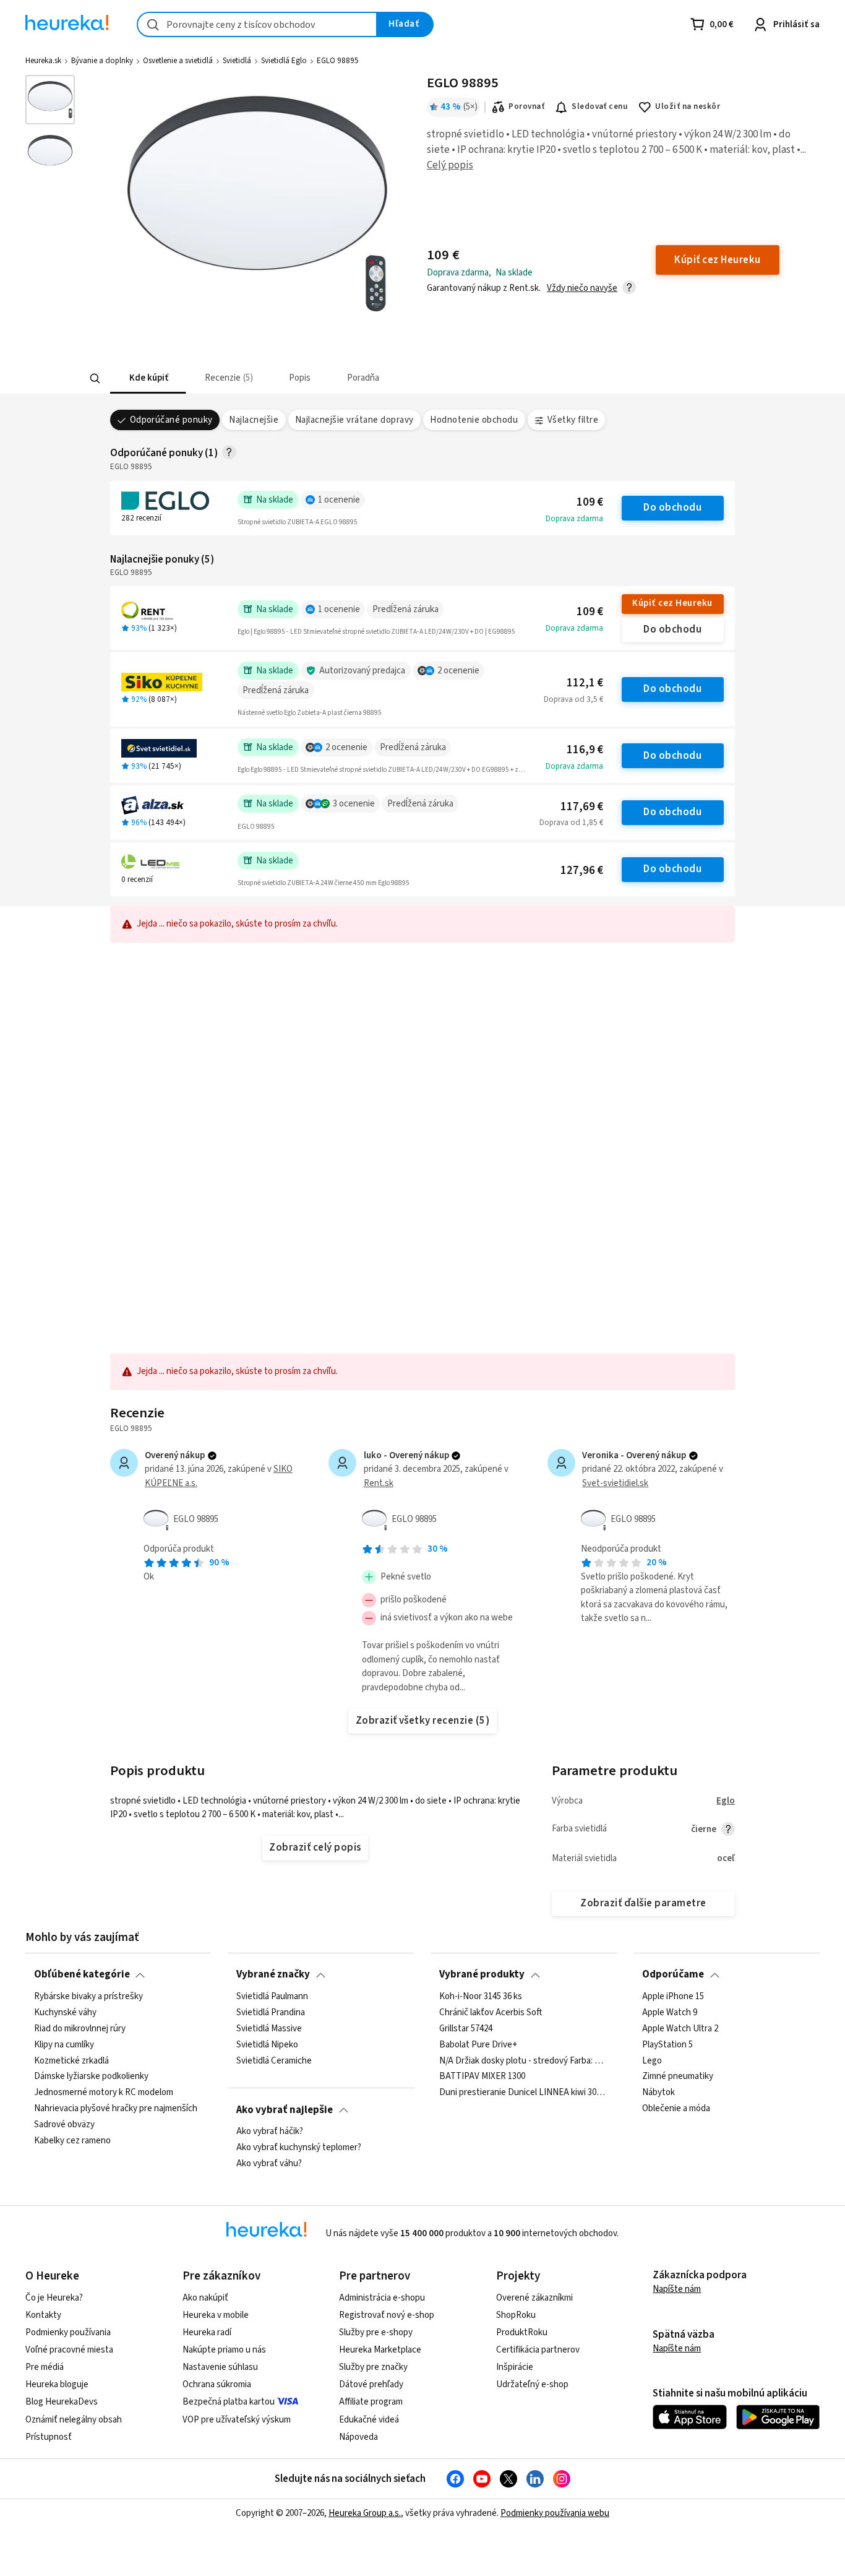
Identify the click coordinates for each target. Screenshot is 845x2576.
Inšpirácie (515, 2367)
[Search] (95, 379)
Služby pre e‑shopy (376, 2332)
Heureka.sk (43, 61)
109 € (590, 502)
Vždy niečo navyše (582, 288)
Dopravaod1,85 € (571, 823)
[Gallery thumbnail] (50, 100)
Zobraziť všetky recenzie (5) (423, 1721)
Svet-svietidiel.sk (615, 1483)
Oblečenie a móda (676, 2109)
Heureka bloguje (57, 2384)
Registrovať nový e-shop (387, 2315)
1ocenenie (339, 500)
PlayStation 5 (667, 2044)
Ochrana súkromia (217, 2384)
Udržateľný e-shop (532, 2384)
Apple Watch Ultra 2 (680, 2029)
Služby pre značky (373, 2367)
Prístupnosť (49, 2437)
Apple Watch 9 (670, 2013)
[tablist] (367, 378)
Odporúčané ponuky (171, 420)
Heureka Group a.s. (365, 2513)
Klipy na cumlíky (64, 2044)
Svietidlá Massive (269, 2029)
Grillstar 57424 (466, 2029)
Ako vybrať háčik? (270, 2132)
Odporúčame (673, 1974)
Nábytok (658, 2093)
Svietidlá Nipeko (267, 2044)
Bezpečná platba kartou (229, 2402)
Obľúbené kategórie (82, 1974)
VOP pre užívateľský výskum (237, 2420)
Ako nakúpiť (205, 2298)
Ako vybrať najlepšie (285, 2110)
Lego (652, 2060)
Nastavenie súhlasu (220, 2367)
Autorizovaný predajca (362, 671)
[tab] (148, 378)
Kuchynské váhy (65, 2013)
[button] (148, 378)
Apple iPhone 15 (673, 1997)
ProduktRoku (522, 2332)
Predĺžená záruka (405, 609)
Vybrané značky (273, 1974)
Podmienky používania (68, 2332)
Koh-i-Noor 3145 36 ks (481, 1997)
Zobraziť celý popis (315, 1848)
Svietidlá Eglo (284, 61)
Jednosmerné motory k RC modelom (104, 2093)
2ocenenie (458, 671)
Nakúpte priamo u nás (224, 2350)
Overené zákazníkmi (534, 2298)
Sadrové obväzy (64, 2125)
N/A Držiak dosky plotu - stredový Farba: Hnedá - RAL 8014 (524, 2060)
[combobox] (257, 24)
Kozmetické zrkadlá (71, 2060)
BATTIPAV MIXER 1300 (482, 2077)
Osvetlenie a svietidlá (178, 61)
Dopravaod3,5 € (573, 699)
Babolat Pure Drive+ (478, 2044)
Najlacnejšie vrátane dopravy (354, 420)
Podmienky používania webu (555, 2513)
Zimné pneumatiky (678, 2077)
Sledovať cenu (600, 106)
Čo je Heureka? (54, 2298)
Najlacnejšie (254, 420)
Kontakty (43, 2315)
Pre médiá (45, 2367)
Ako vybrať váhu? (269, 2164)
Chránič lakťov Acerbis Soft (491, 2013)
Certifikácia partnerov (538, 2350)
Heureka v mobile (216, 2315)
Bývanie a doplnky (102, 61)
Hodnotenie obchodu (474, 420)
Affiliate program (371, 2402)
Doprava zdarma (574, 519)
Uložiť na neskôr (688, 106)
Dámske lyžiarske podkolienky (91, 2077)
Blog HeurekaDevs (62, 2402)
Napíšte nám (677, 2289)
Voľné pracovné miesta (69, 2350)
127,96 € (582, 871)
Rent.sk (379, 1483)
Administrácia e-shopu (382, 2298)
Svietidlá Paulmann (272, 1997)
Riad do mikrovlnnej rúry (80, 2029)
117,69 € (582, 807)
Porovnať (526, 106)
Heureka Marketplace (380, 2350)
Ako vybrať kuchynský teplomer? (299, 2148)
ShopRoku (516, 2315)
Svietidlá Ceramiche (274, 2060)
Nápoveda (358, 2437)
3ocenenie (354, 804)
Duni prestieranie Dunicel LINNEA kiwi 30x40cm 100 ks (524, 2093)
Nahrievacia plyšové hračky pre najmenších (116, 2109)
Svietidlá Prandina (271, 2013)
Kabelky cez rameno (72, 2141)
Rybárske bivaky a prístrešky (88, 1997)
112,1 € (585, 683)
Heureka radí (207, 2332)
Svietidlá (237, 61)
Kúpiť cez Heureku (672, 603)
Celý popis (450, 165)
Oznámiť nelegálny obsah (74, 2420)
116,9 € (585, 750)
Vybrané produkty (482, 1974)
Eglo (726, 1801)
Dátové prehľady (371, 2384)
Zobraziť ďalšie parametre (643, 1903)
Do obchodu (672, 508)
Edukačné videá (369, 2420)
